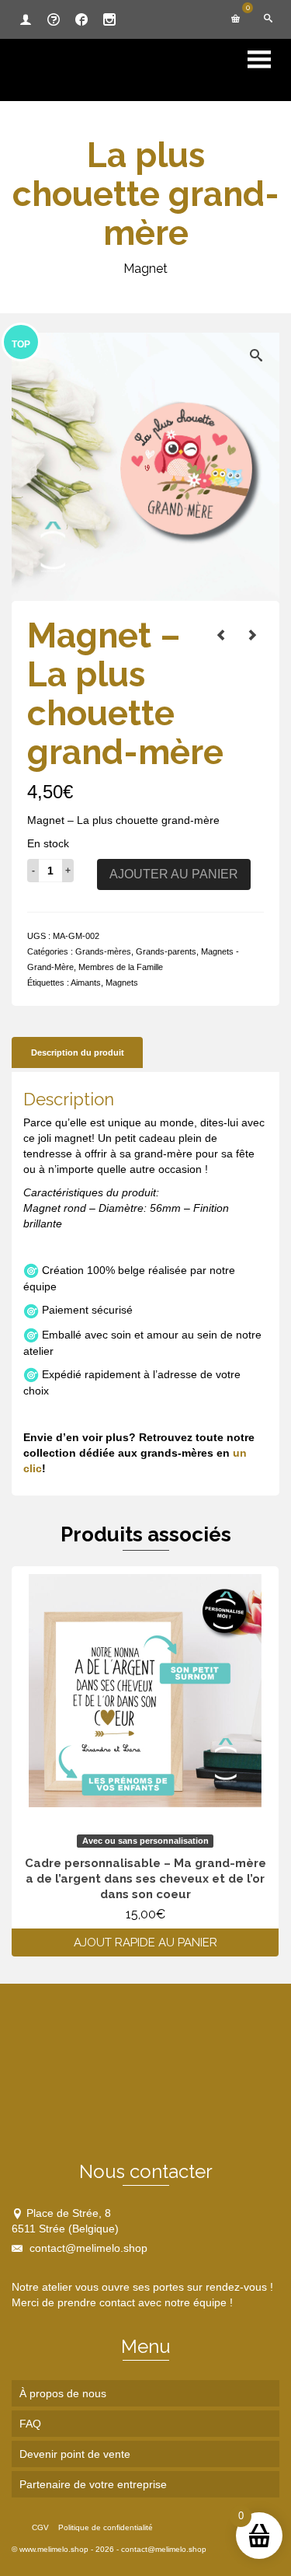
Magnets (122, 983)
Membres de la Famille (121, 967)
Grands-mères (103, 951)
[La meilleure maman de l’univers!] (221, 635)
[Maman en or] (252, 635)
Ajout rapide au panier (145, 1942)
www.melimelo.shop (54, 2549)
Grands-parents (166, 951)
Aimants (86, 983)
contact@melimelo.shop (87, 2248)
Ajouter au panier (174, 874)
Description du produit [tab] (78, 1052)
